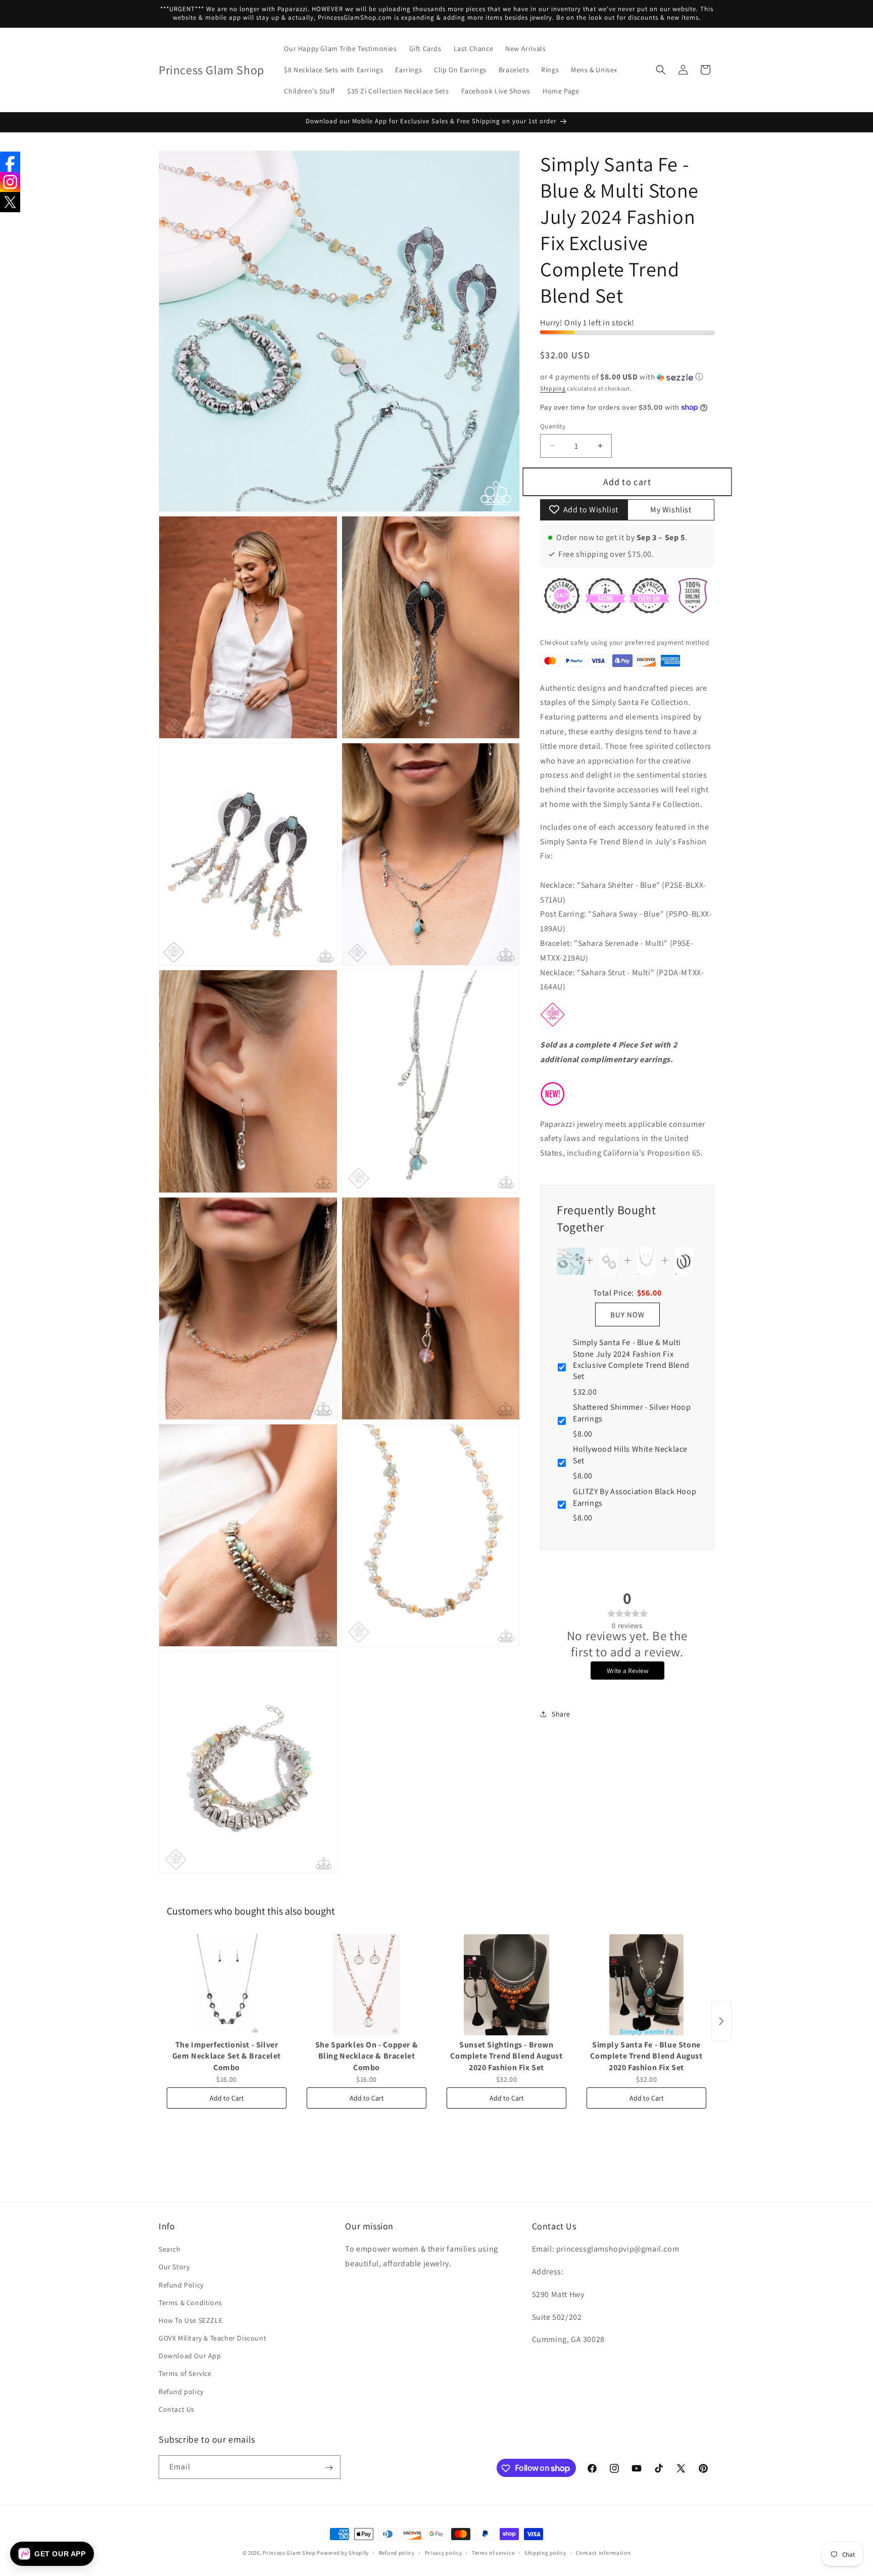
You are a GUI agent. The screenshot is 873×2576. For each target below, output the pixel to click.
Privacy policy (444, 2552)
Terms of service (493, 2552)
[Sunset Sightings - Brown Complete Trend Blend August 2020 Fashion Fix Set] (506, 1985)
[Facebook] (10, 162)
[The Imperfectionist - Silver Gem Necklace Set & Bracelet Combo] (227, 1985)
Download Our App (190, 2356)
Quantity (553, 426)
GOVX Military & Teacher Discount (212, 2338)
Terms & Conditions (190, 2303)
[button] (661, 70)
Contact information (603, 2552)
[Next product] (721, 2021)
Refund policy (181, 2392)
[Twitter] (10, 202)
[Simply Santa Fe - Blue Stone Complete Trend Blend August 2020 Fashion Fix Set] (646, 1985)
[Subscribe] (329, 2468)
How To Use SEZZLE (190, 2320)
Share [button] (561, 1713)
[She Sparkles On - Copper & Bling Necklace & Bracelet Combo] (367, 1985)
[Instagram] (10, 182)
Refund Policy (181, 2285)
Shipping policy (545, 2552)
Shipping (553, 388)
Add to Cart (227, 2098)
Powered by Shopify (343, 2553)
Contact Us (177, 2409)
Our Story (174, 2267)
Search (170, 2249)
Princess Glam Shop (289, 2553)
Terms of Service (185, 2374)
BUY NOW (627, 1314)
